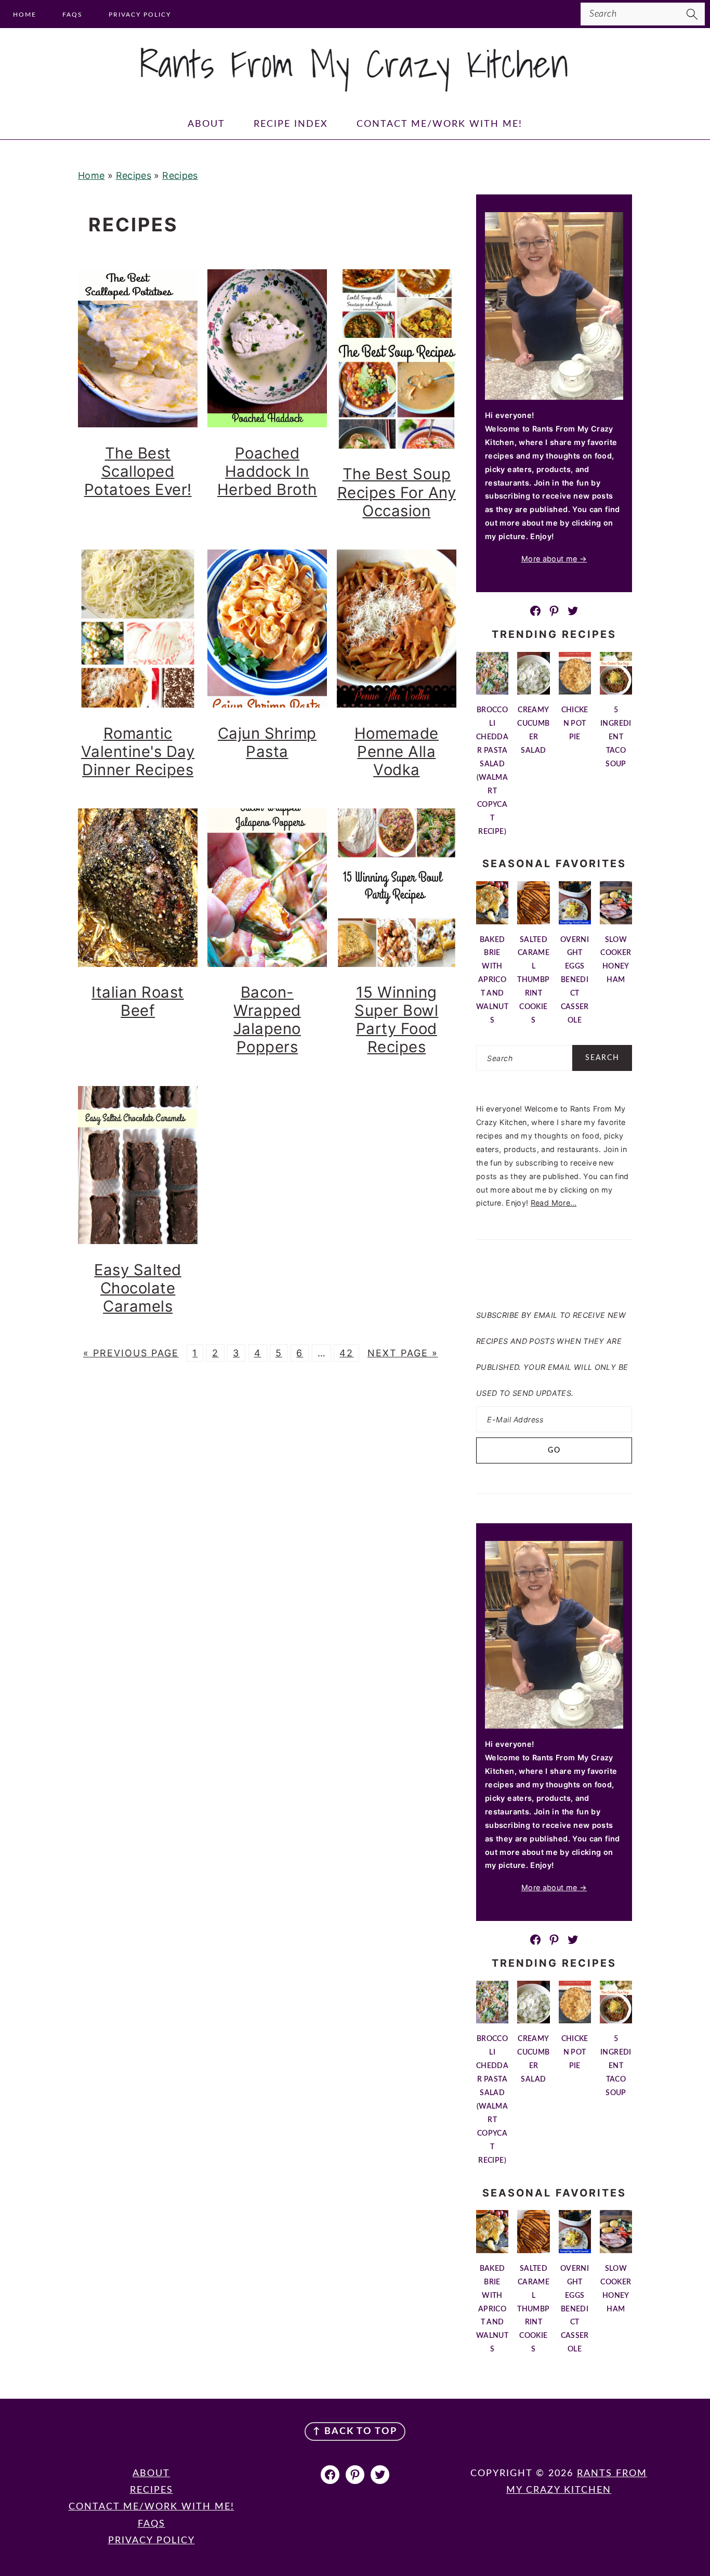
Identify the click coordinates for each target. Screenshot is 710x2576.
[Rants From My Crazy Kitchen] (355, 87)
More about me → (554, 559)
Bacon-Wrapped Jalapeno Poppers (267, 1019)
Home (91, 175)
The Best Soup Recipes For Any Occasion (397, 492)
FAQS (152, 2524)
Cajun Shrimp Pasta (267, 742)
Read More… (554, 1203)
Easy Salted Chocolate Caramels (138, 1288)
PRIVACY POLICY (152, 2541)
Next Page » (403, 1353)
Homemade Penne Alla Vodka (397, 751)
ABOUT (151, 2474)
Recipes (134, 175)
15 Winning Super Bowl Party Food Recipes (396, 1019)
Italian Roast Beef (138, 1001)
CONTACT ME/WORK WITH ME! (152, 2507)
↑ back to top (355, 2431)
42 (346, 1353)
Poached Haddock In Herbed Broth (267, 471)
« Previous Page (131, 1353)
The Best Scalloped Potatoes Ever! (138, 471)
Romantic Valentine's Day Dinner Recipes (138, 751)
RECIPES (152, 2490)
